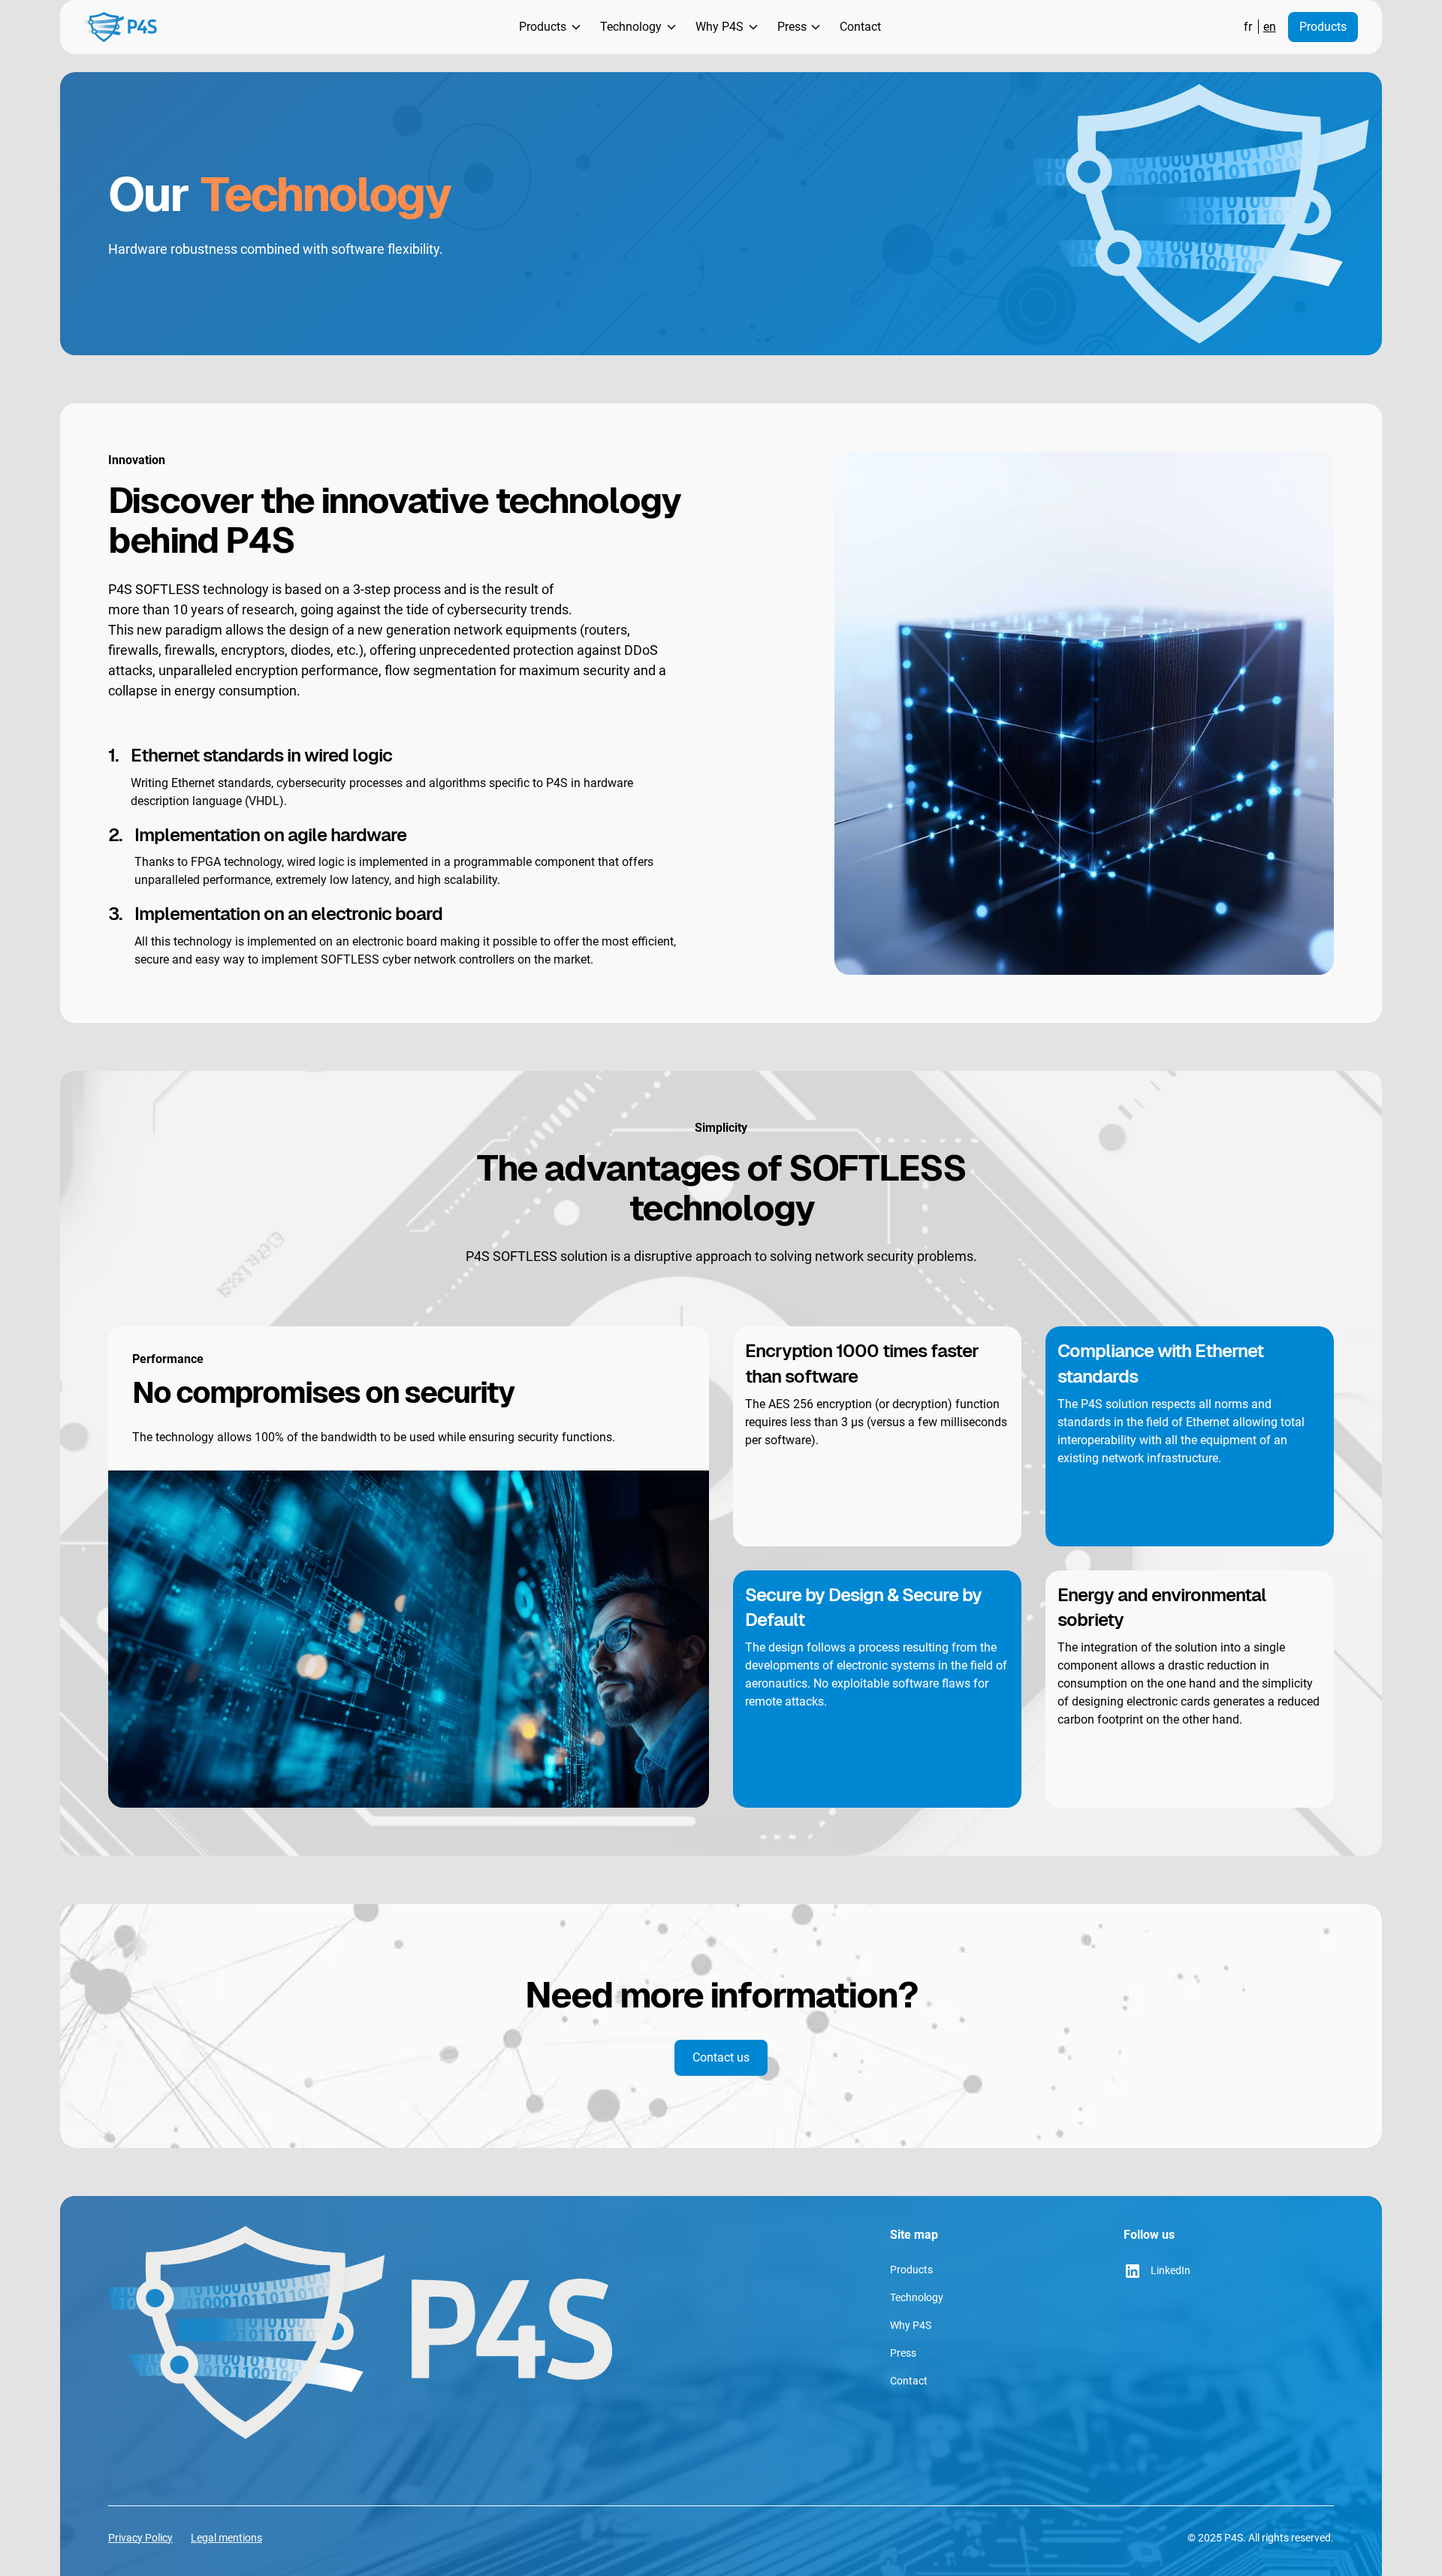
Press (903, 2353)
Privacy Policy (140, 2538)
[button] (548, 27)
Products (1323, 27)
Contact (860, 27)
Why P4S (911, 2325)
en (1270, 27)
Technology (917, 2297)
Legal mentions (226, 2538)
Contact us (721, 2057)
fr (1248, 27)
